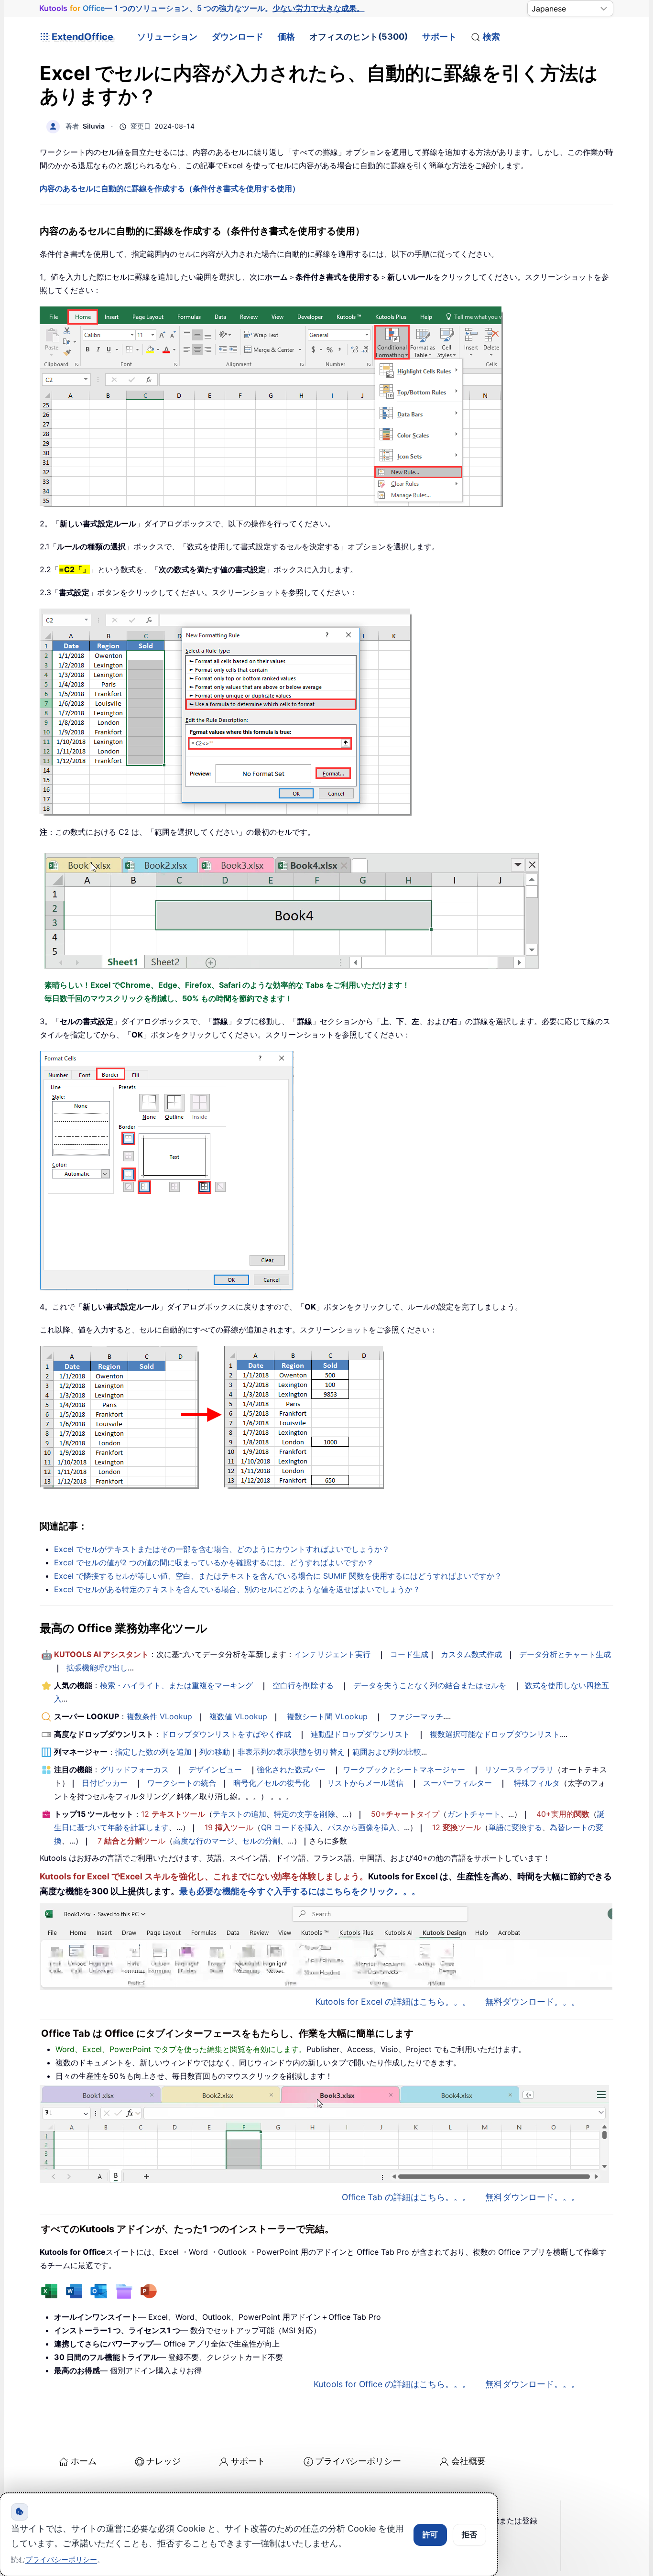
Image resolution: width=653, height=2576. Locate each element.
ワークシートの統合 (182, 1783)
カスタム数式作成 (471, 1654)
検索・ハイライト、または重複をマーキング (176, 1685)
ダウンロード (238, 37)
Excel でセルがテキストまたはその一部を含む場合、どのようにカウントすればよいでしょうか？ (222, 1549)
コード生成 (409, 1654)
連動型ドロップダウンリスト (360, 1734)
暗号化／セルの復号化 (272, 1783)
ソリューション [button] (167, 37)
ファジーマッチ (416, 1716)
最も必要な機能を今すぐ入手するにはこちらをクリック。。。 (300, 1891)
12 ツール (173, 1814)
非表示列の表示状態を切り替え (291, 1752)
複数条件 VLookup (159, 1716)
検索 (491, 37)
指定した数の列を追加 (153, 1752)
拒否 (469, 2534)
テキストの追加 (239, 1814)
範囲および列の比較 (387, 1752)
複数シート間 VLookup (327, 1716)
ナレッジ (163, 2461)
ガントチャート (474, 1814)
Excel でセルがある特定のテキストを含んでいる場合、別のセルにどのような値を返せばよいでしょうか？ (237, 1589)
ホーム (84, 2461)
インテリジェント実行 (332, 1654)
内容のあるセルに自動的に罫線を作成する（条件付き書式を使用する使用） (170, 188)
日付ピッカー (105, 1783)
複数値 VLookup (238, 1716)
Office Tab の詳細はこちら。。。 (406, 2197)
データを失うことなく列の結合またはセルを (430, 1685)
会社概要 (468, 2461)
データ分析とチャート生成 (565, 1654)
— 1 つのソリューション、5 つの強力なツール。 (202, 8)
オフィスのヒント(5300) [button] (359, 37)
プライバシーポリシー (358, 2461)
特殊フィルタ (537, 1783)
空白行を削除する (303, 1685)
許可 (430, 2534)
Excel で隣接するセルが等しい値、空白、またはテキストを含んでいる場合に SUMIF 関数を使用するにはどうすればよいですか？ (278, 1576)
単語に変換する (515, 1827)
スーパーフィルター (457, 1783)
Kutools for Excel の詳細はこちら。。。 (393, 2002)
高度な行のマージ (204, 1841)
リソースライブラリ (519, 1769)
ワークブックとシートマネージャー (404, 1769)
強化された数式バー (291, 1769)
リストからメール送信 (365, 1783)
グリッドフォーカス (134, 1769)
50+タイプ (405, 1814)
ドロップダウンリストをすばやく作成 (226, 1734)
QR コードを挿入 (290, 1827)
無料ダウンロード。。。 (533, 2002)
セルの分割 (261, 1841)
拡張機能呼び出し (97, 1668)
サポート (439, 37)
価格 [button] (286, 37)
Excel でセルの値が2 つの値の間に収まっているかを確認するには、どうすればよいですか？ (214, 1562)
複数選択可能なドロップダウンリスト (495, 1734)
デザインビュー (215, 1769)
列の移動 (215, 1752)
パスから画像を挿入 (362, 1827)
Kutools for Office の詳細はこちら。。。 (392, 2384)
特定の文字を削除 (305, 1814)
